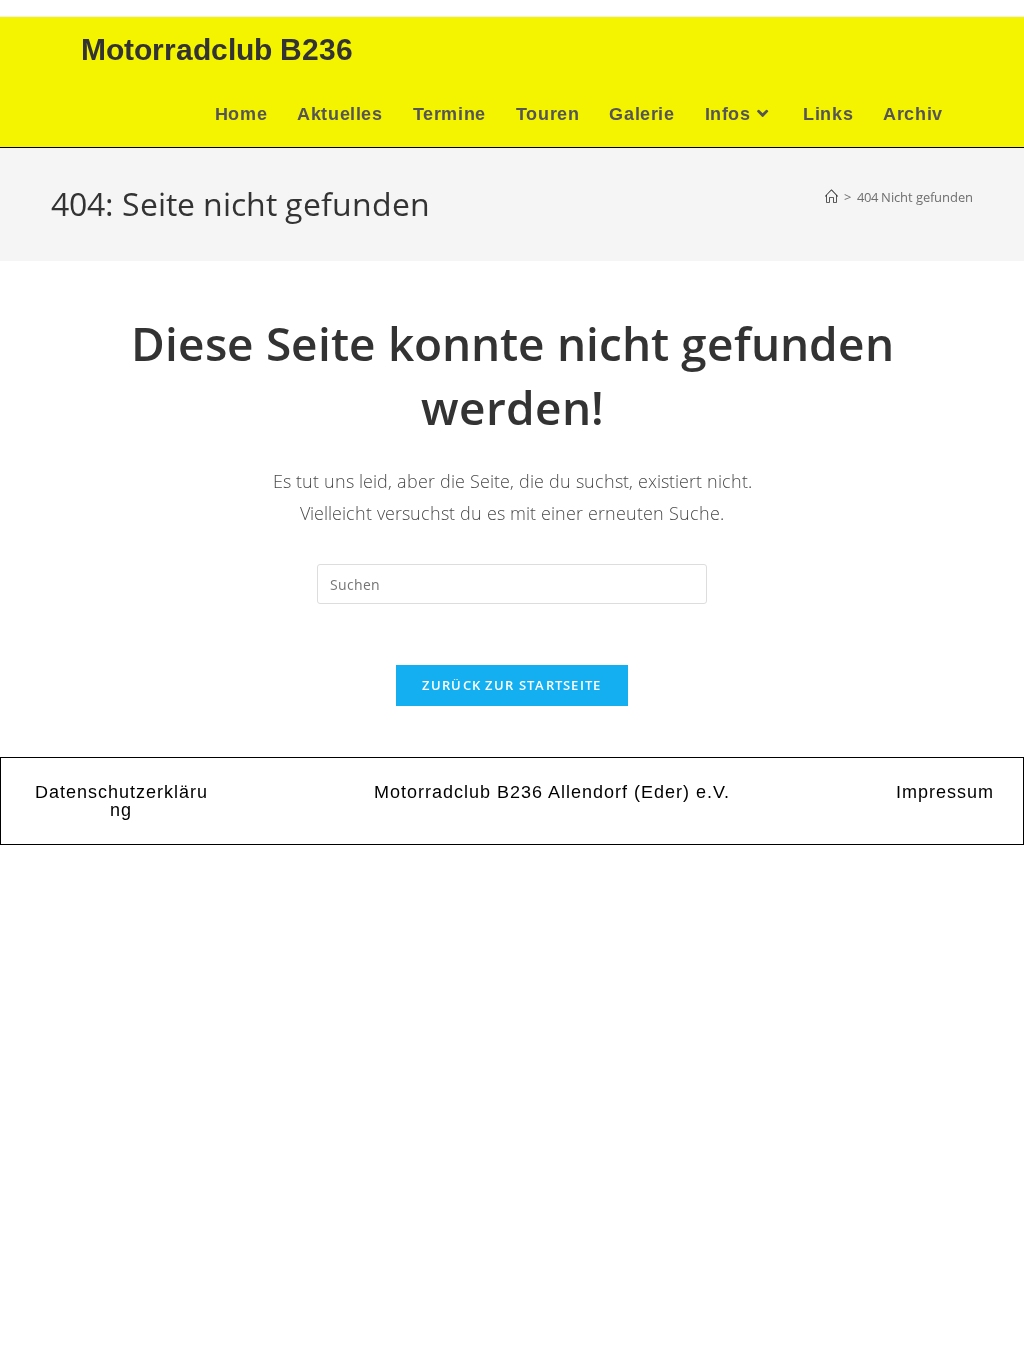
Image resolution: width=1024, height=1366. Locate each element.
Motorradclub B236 (217, 49)
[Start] (831, 197)
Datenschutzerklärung (121, 801)
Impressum (945, 792)
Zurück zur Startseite (511, 685)
